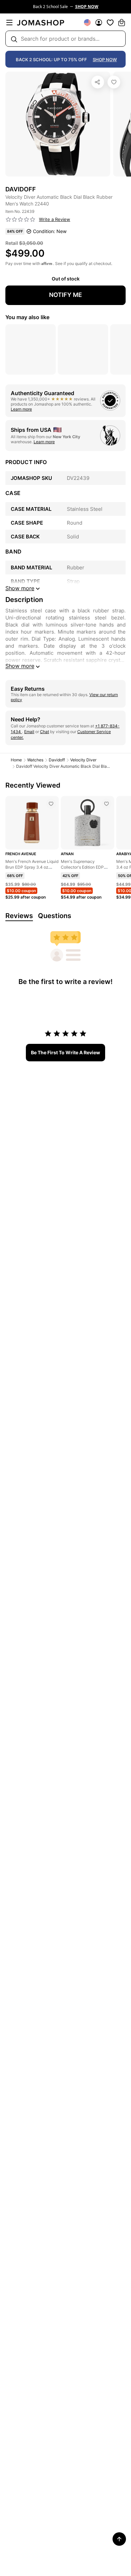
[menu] (9, 23)
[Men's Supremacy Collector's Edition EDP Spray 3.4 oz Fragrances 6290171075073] (106, 804)
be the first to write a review (65, 1052)
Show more (20, 666)
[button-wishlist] (110, 23)
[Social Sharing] (98, 82)
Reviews (19, 916)
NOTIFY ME (65, 295)
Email (29, 732)
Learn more (21, 409)
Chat (45, 732)
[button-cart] (122, 23)
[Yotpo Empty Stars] (20, 220)
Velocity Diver (83, 760)
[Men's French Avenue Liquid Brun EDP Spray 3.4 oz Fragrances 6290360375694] (51, 804)
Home (16, 760)
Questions (55, 916)
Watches (35, 760)
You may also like (27, 317)
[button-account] (99, 23)
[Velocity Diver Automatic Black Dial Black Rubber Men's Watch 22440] (114, 82)
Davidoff (57, 760)
